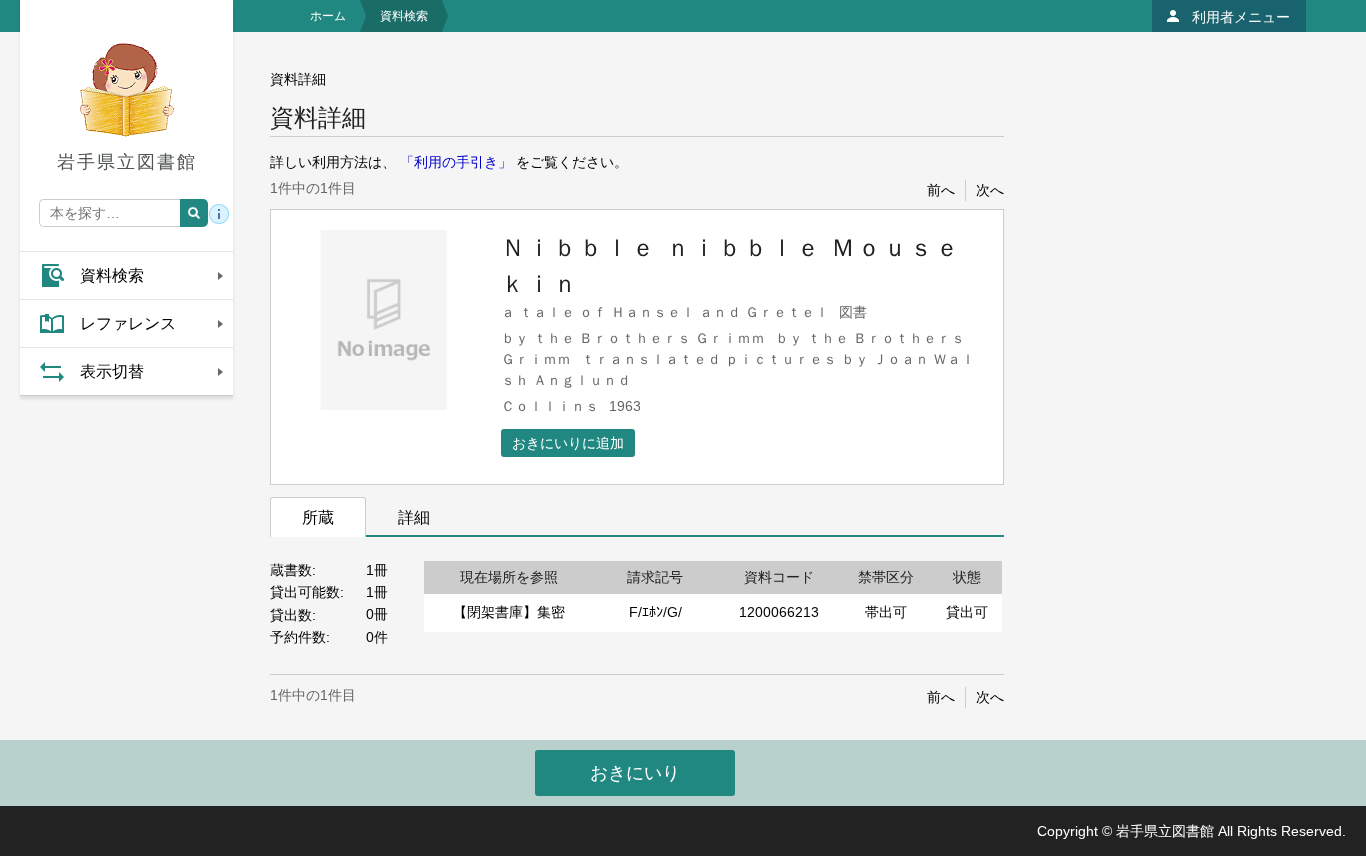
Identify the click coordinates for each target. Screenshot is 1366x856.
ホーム (328, 16)
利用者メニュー (1241, 17)
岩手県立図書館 (127, 162)
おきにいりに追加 (568, 443)
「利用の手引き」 (456, 162)
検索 (194, 213)
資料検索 (112, 275)
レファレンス (128, 323)
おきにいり (635, 773)
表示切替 (112, 371)
